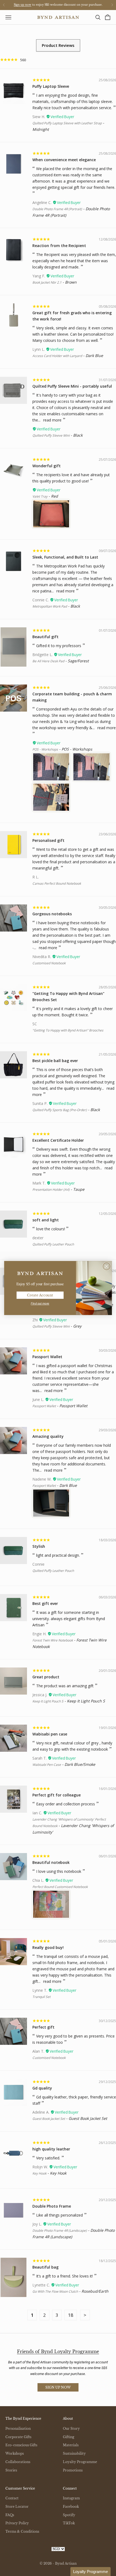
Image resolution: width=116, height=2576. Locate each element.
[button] (91, 2572)
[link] (40, 1273)
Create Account (40, 1295)
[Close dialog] (107, 1266)
